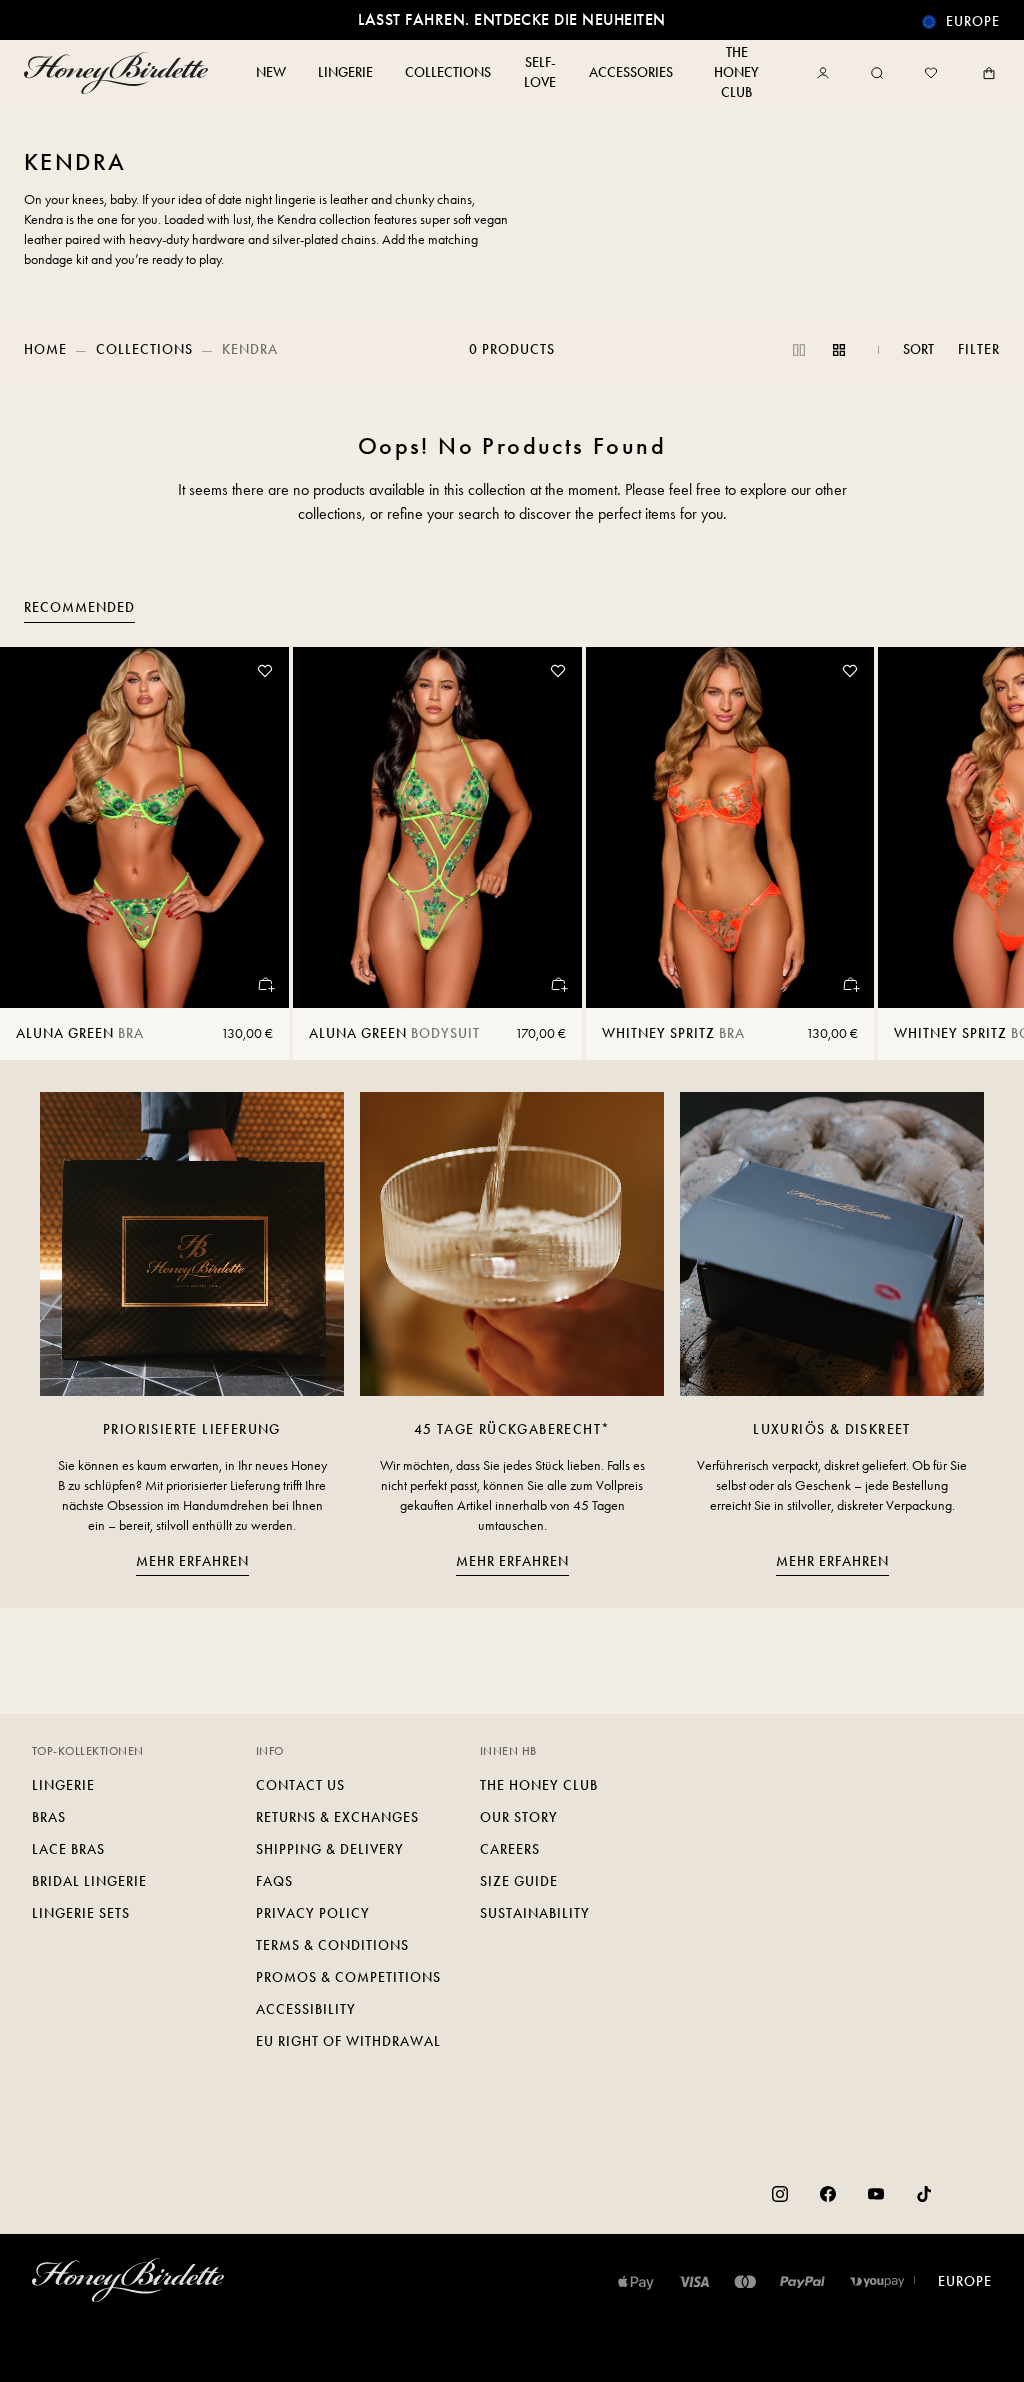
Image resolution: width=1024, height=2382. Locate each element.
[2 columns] (799, 350)
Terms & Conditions (332, 1945)
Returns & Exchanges (337, 1817)
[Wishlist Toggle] (265, 671)
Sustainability (535, 1913)
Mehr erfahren (192, 1561)
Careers (510, 1849)
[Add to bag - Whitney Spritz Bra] (850, 984)
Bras (49, 1817)
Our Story (519, 1817)
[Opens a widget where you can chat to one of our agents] (948, 2347)
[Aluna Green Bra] (144, 827)
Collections (144, 349)
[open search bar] (877, 73)
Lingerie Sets (81, 1913)
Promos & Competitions (348, 1977)
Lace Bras (68, 1849)
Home (45, 349)
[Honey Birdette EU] (120, 73)
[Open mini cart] (985, 73)
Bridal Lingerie (89, 1881)
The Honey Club (539, 1785)
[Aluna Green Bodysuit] (437, 827)
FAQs (274, 1881)
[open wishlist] (931, 73)
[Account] (827, 73)
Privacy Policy (313, 1913)
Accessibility (306, 2009)
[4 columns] (839, 350)
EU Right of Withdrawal (348, 2041)
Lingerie (63, 1785)
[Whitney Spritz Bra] (730, 827)
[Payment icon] (877, 2282)
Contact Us (300, 1785)
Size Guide (519, 1881)
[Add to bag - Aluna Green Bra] (265, 984)
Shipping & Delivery (330, 1849)
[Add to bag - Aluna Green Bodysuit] (558, 984)
